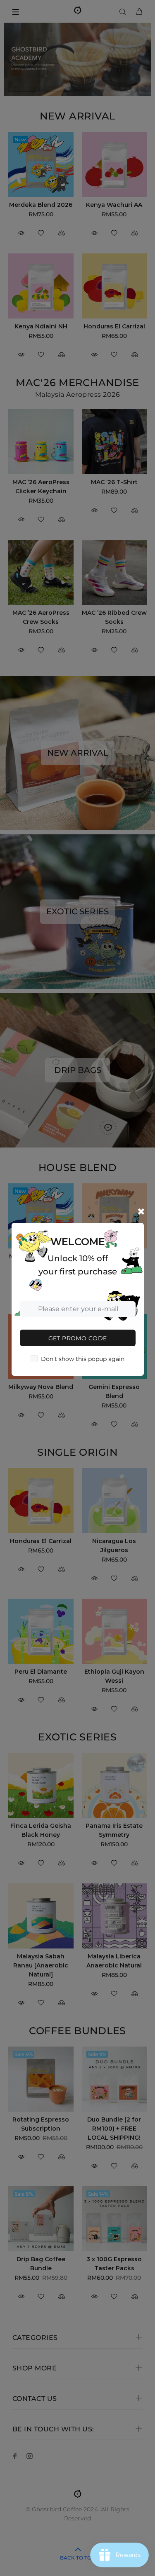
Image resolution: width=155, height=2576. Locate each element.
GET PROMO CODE (78, 1338)
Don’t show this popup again (83, 1359)
